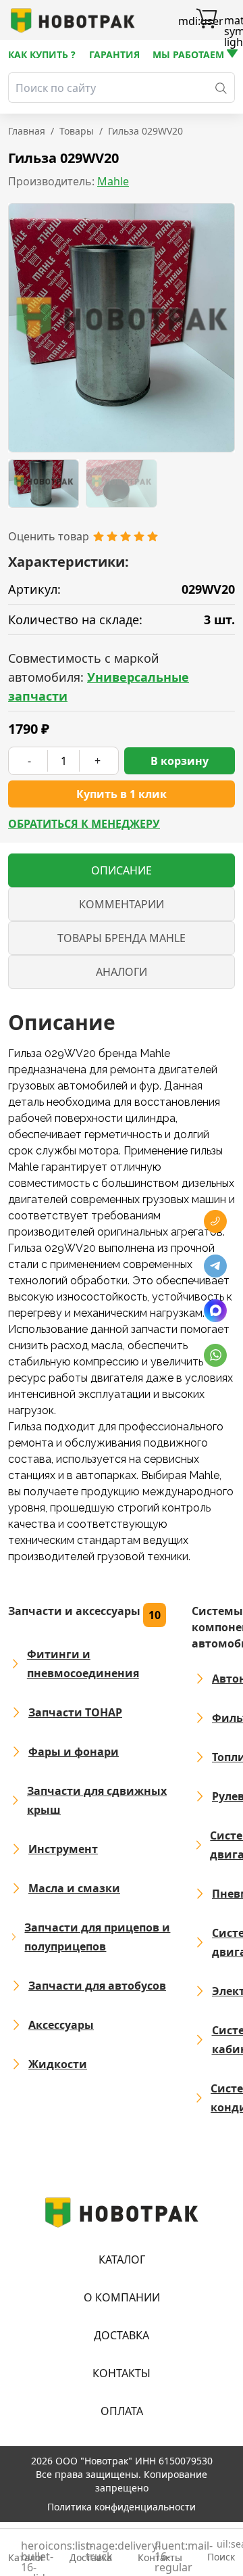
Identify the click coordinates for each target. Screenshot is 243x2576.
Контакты (122, 2373)
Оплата (122, 2411)
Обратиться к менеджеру (84, 824)
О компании (122, 2297)
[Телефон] (215, 1221)
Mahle (113, 181)
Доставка (122, 2335)
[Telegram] (215, 1266)
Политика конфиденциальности (122, 2507)
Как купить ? (42, 54)
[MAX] (215, 1311)
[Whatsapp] (215, 1355)
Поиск (221, 2551)
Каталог (122, 2259)
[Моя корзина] (207, 20)
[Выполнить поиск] (221, 88)
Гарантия (114, 54)
